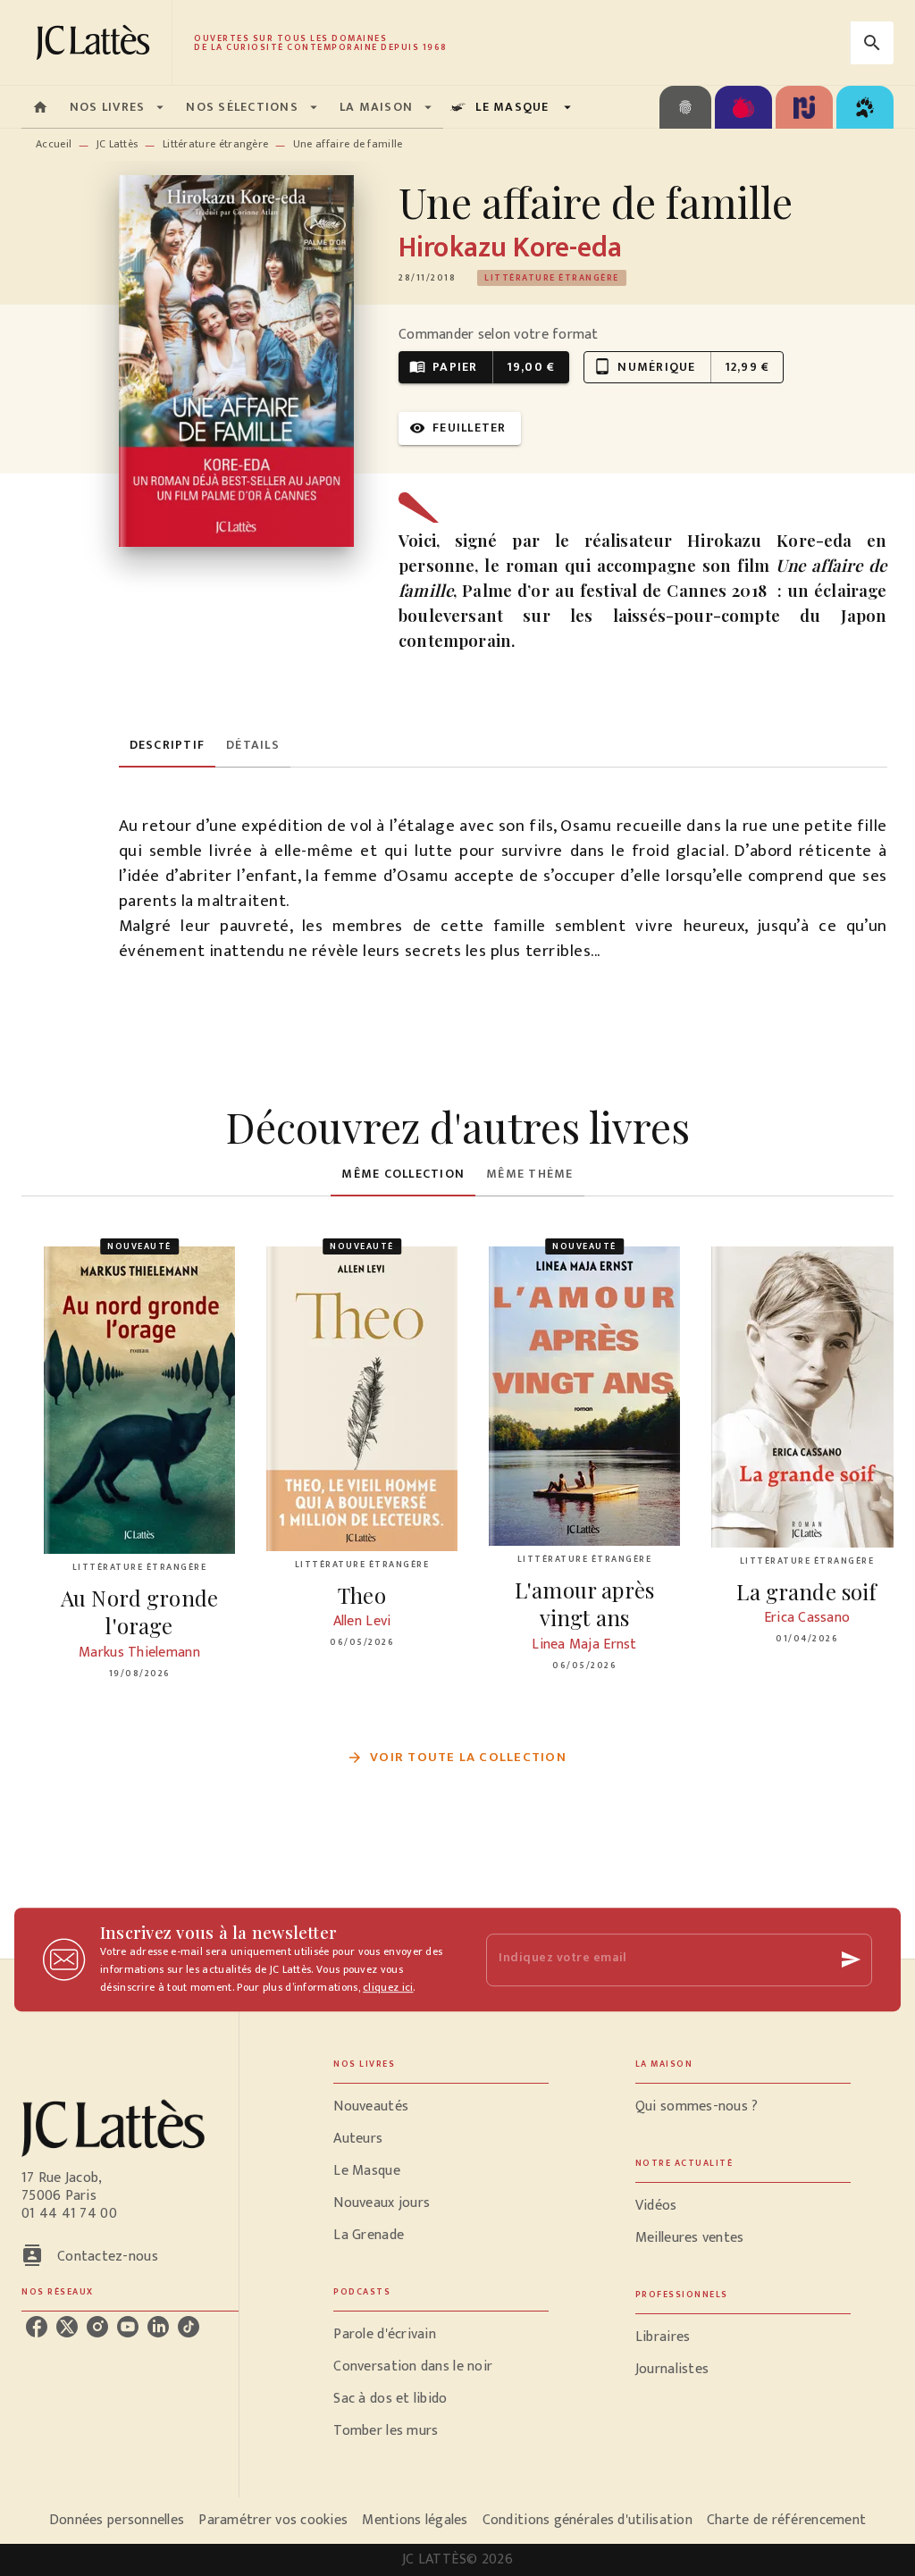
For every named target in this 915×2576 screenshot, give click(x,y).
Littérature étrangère (215, 144)
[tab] (40, 107)
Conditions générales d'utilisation (588, 2520)
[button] (552, 278)
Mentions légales (415, 2520)
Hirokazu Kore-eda (510, 248)
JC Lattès (118, 144)
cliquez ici (388, 1987)
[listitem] (37, 2327)
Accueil (54, 144)
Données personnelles (117, 2520)
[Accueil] (97, 42)
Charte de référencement (786, 2520)
